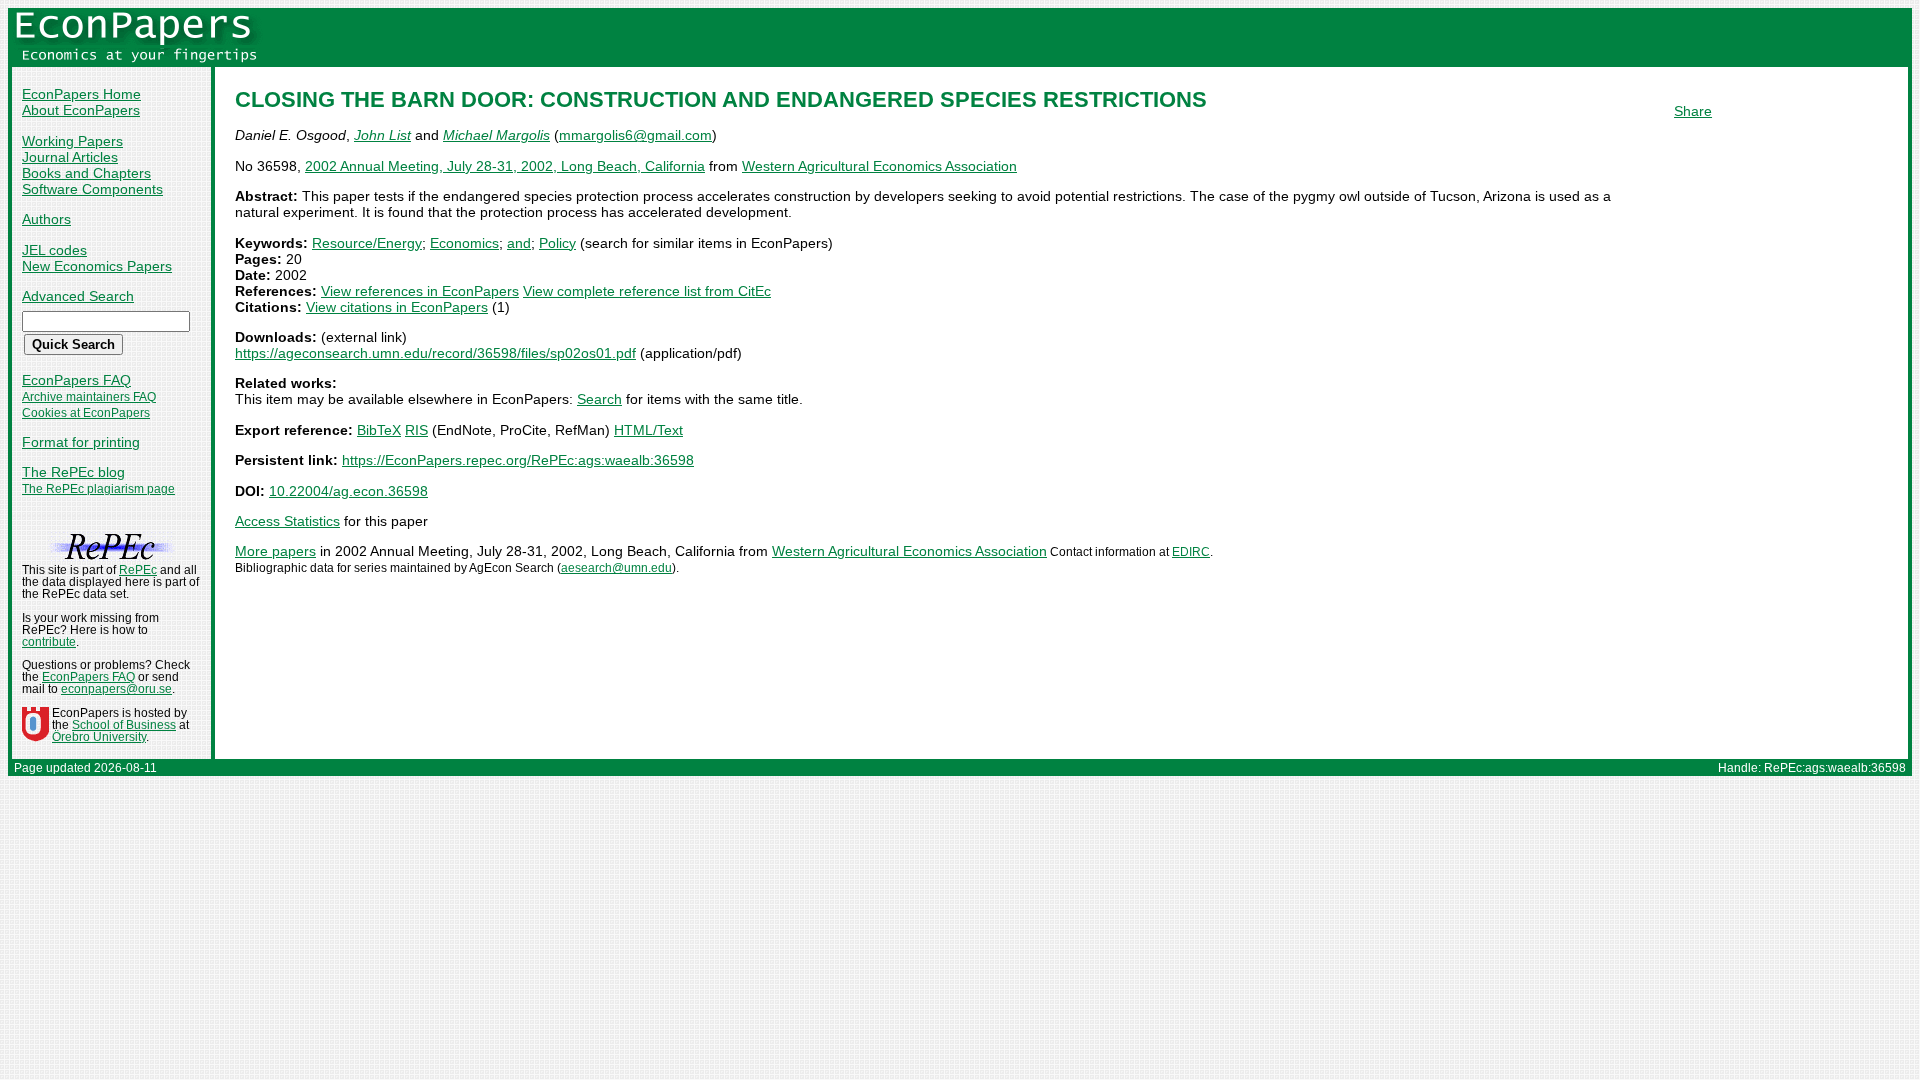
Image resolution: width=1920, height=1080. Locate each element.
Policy (557, 243)
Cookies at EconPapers (86, 413)
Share (1693, 111)
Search (599, 399)
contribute (49, 642)
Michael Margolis (496, 135)
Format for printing (81, 442)
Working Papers (72, 141)
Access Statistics (287, 521)
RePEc (138, 570)
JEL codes (54, 250)
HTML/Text (648, 430)
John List (382, 135)
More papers (275, 551)
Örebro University (99, 737)
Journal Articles (70, 157)
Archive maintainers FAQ (89, 397)
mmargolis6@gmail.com (635, 135)
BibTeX (379, 430)
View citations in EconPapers (397, 307)
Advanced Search (78, 296)
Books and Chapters (86, 173)
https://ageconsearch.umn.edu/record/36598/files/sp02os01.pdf (435, 353)
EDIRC (1191, 552)
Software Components (92, 189)
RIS (416, 430)
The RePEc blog (73, 472)
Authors (46, 219)
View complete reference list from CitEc (647, 291)
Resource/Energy (367, 243)
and (519, 243)
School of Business (124, 725)
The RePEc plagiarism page (98, 489)
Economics (464, 243)
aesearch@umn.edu (616, 568)
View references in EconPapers (420, 291)
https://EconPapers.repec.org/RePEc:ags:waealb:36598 (518, 460)
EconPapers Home (81, 94)
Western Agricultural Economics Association (879, 166)
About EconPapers (81, 110)
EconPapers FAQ (76, 380)
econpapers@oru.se (116, 689)
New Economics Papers (97, 266)
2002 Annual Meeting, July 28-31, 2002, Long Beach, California (505, 166)
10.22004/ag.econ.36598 (348, 491)
